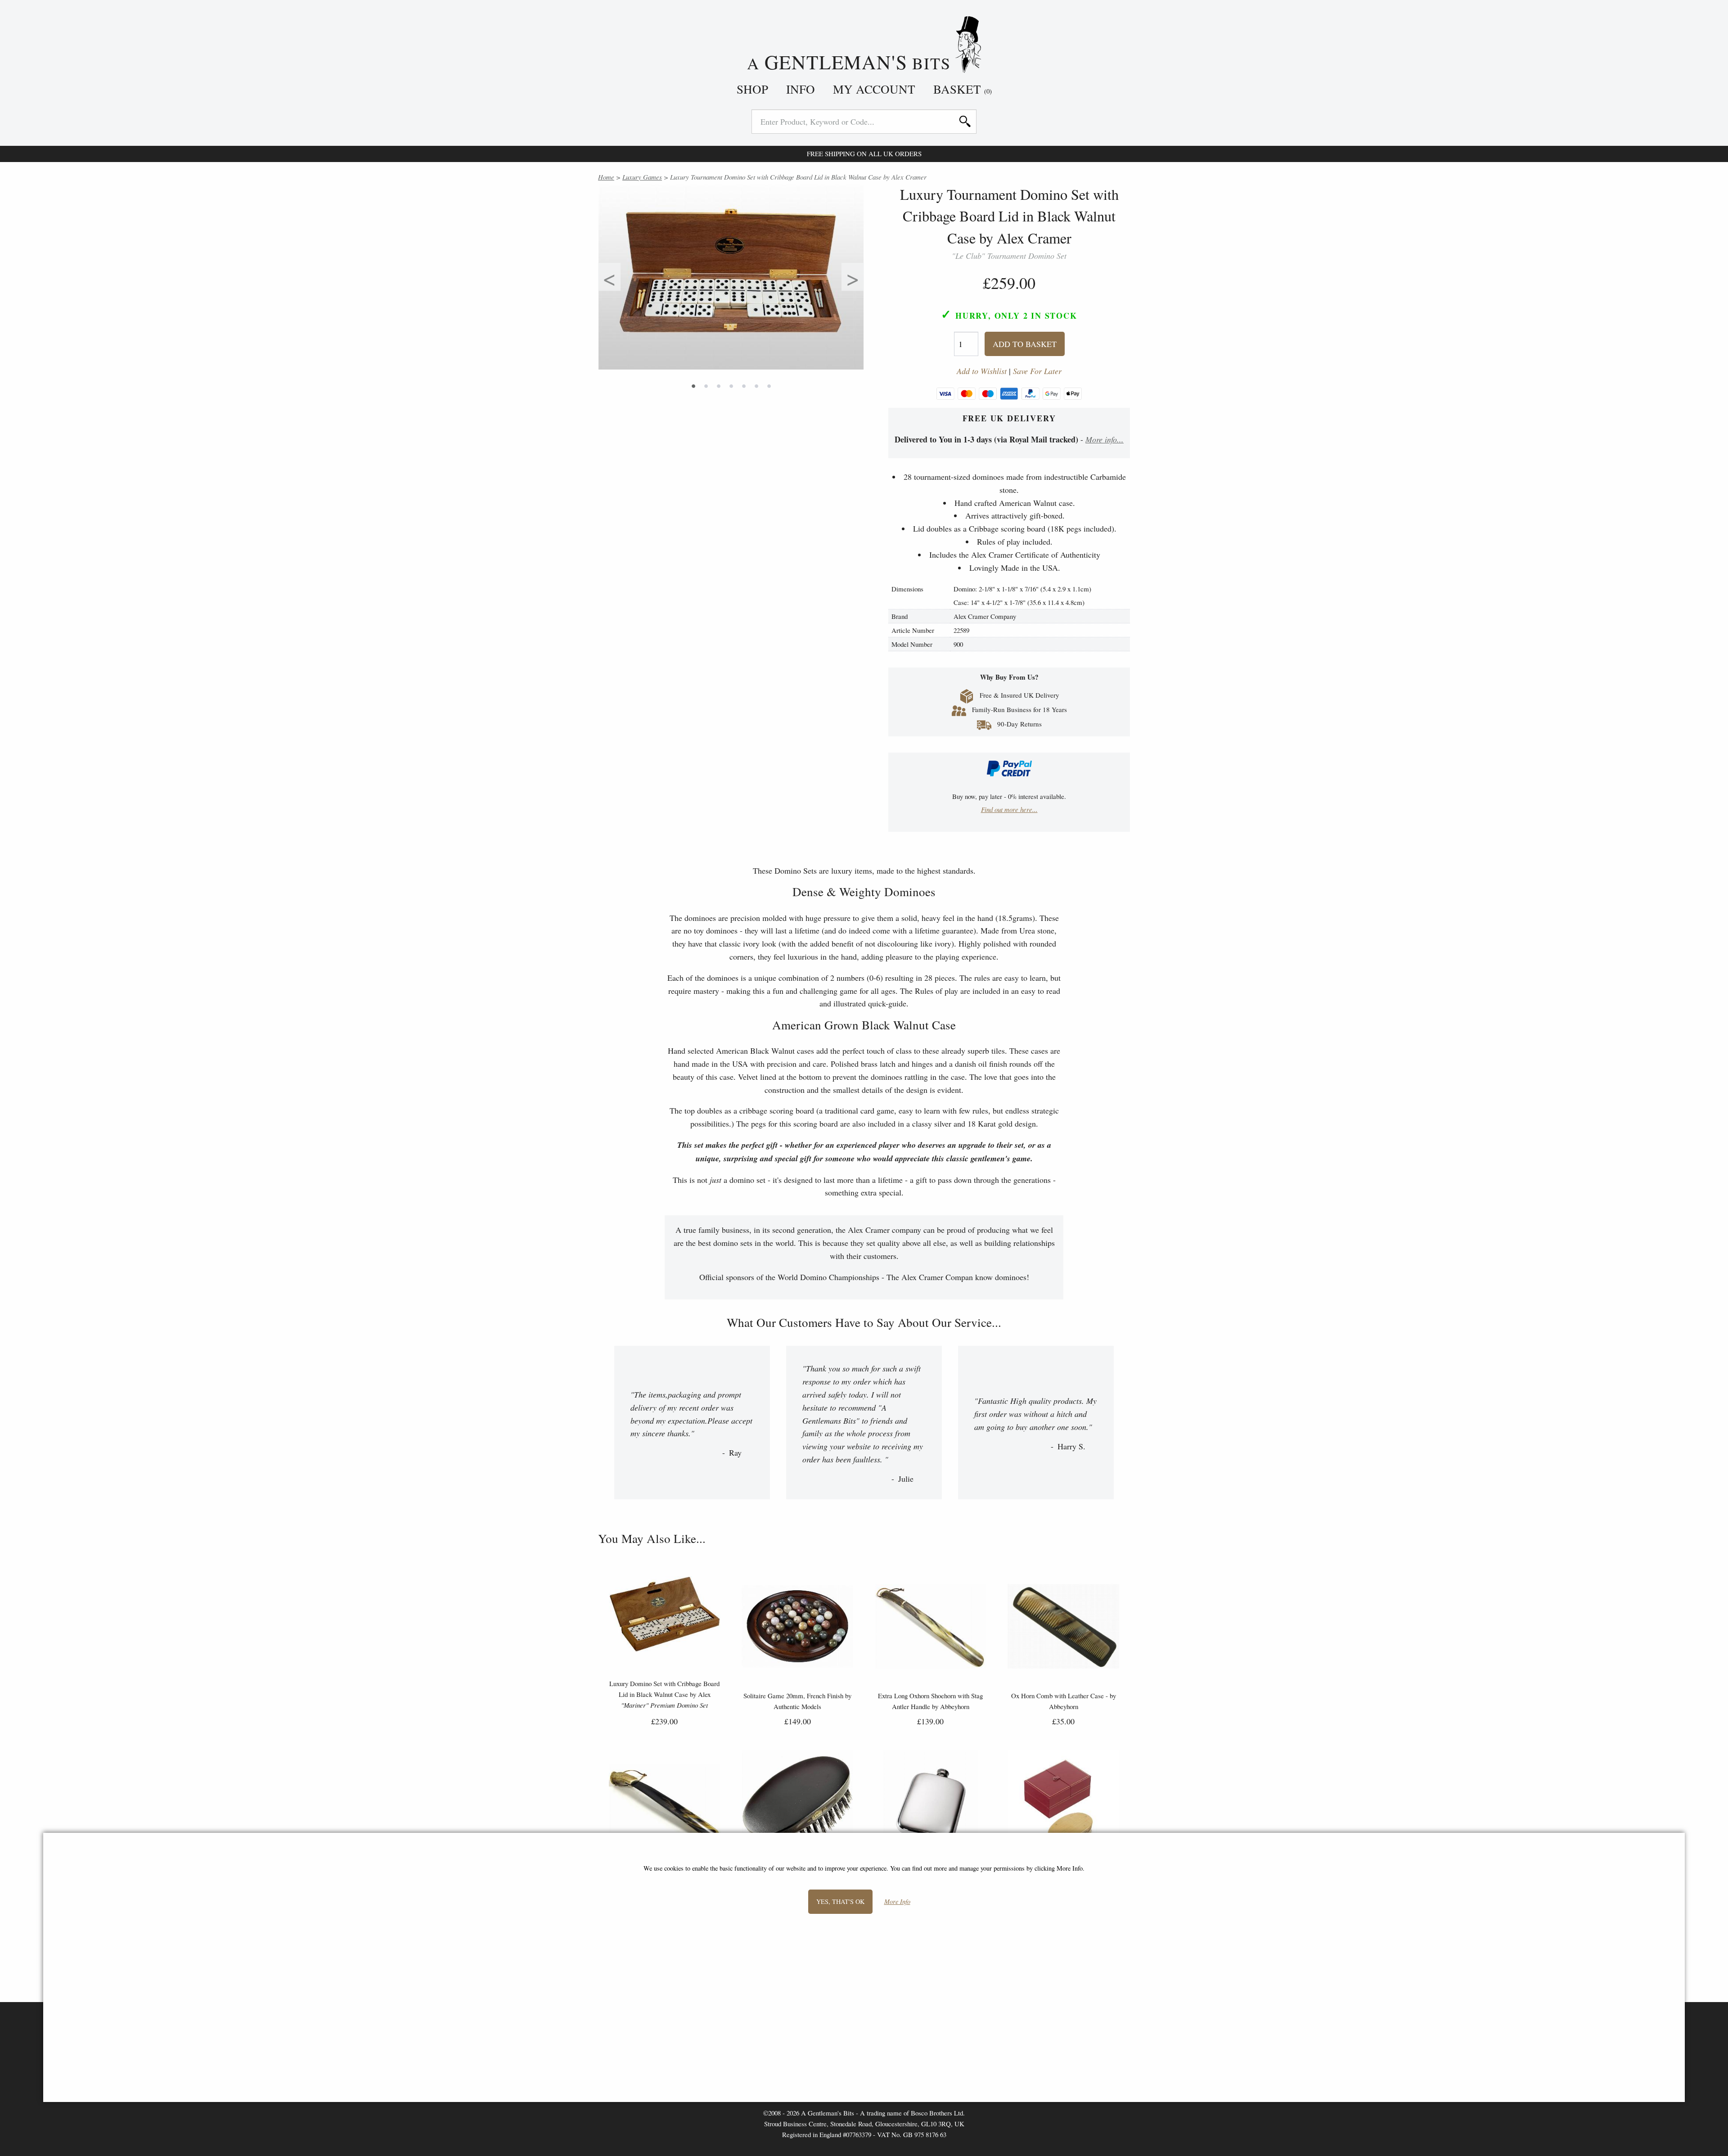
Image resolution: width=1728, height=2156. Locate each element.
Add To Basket (1025, 344)
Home (606, 177)
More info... (1105, 439)
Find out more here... (1009, 809)
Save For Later (1037, 371)
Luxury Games (642, 177)
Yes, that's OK (840, 1901)
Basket (963, 89)
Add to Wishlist (982, 371)
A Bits (851, 61)
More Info (897, 1902)
